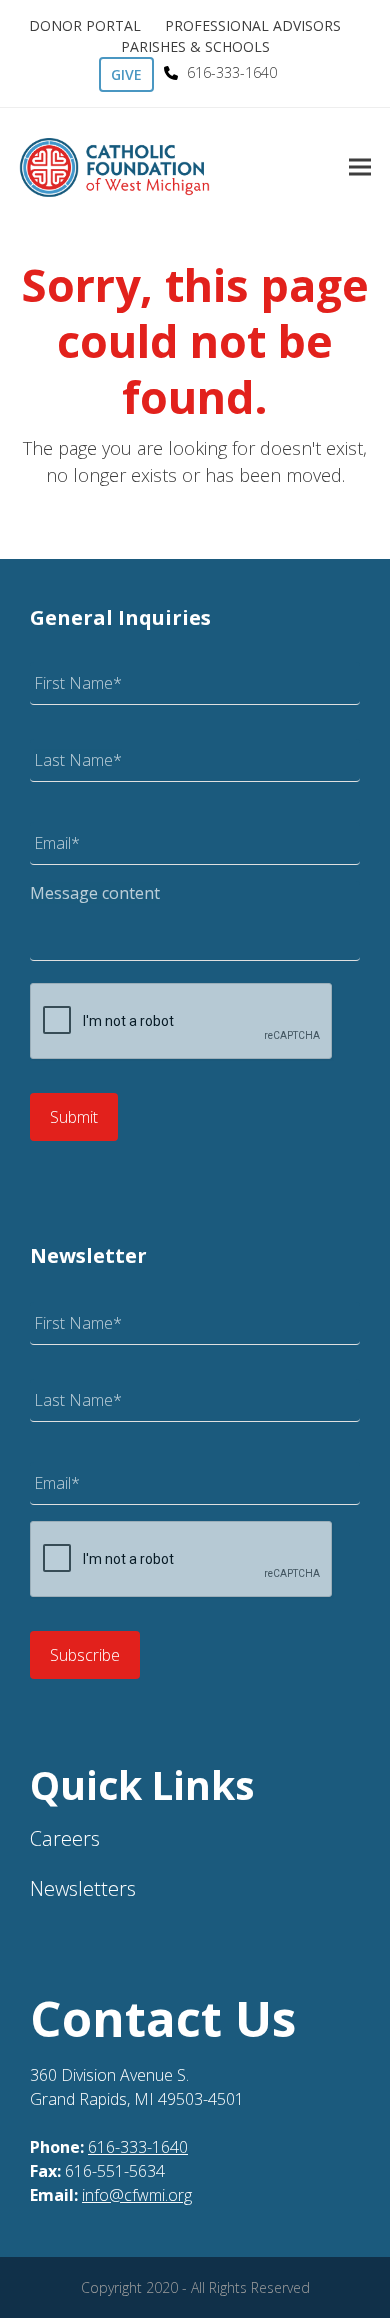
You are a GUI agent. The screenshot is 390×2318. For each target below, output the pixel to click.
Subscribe (85, 1655)
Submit (74, 1117)
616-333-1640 (138, 2147)
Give (126, 74)
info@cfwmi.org (137, 2195)
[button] (360, 167)
